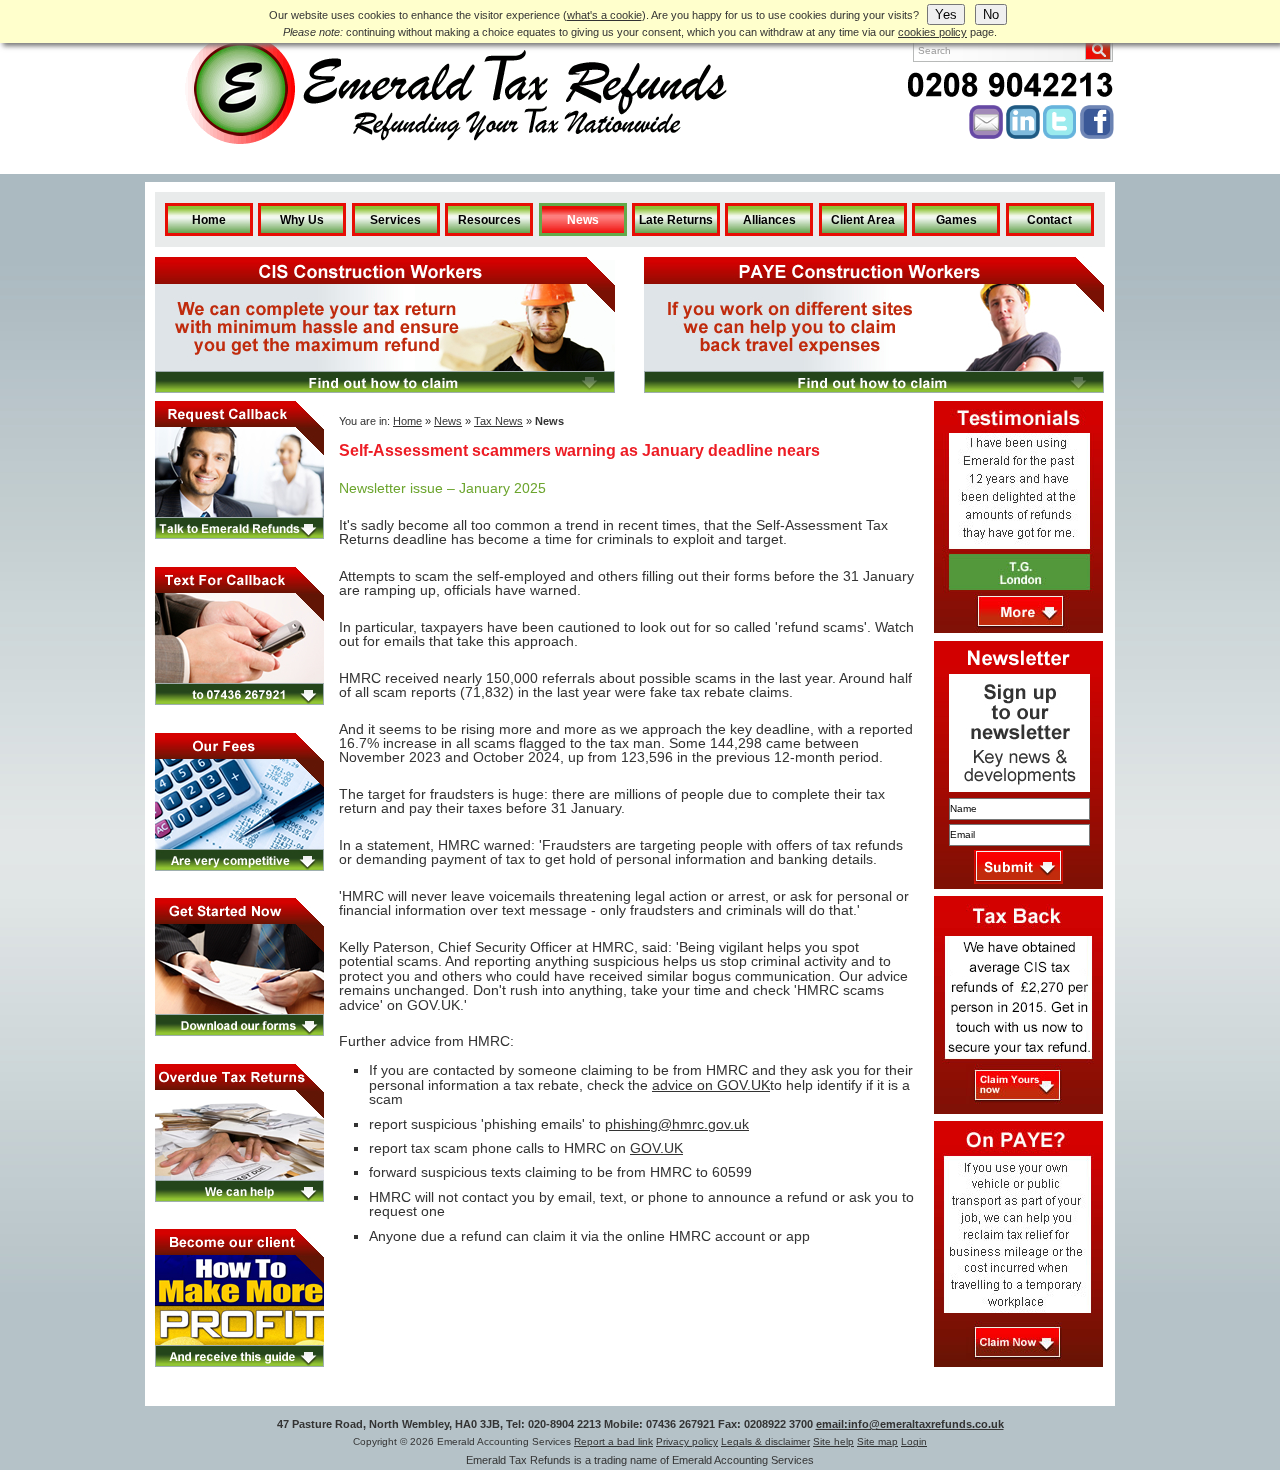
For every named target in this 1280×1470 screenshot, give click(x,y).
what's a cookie (604, 15)
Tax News (498, 421)
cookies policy (932, 32)
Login (914, 1441)
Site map (877, 1441)
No (991, 14)
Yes (946, 14)
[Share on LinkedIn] (1023, 135)
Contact (1049, 220)
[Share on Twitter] (1060, 135)
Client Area (863, 220)
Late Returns (676, 220)
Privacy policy (687, 1441)
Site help (833, 1441)
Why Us (302, 220)
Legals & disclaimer (765, 1441)
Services (395, 220)
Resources (489, 220)
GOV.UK (656, 1148)
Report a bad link (613, 1441)
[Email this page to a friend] (986, 135)
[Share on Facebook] (1097, 135)
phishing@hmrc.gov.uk (677, 1124)
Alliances (769, 220)
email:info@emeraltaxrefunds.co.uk (910, 1424)
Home (209, 220)
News (583, 220)
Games (956, 220)
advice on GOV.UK (711, 1085)
